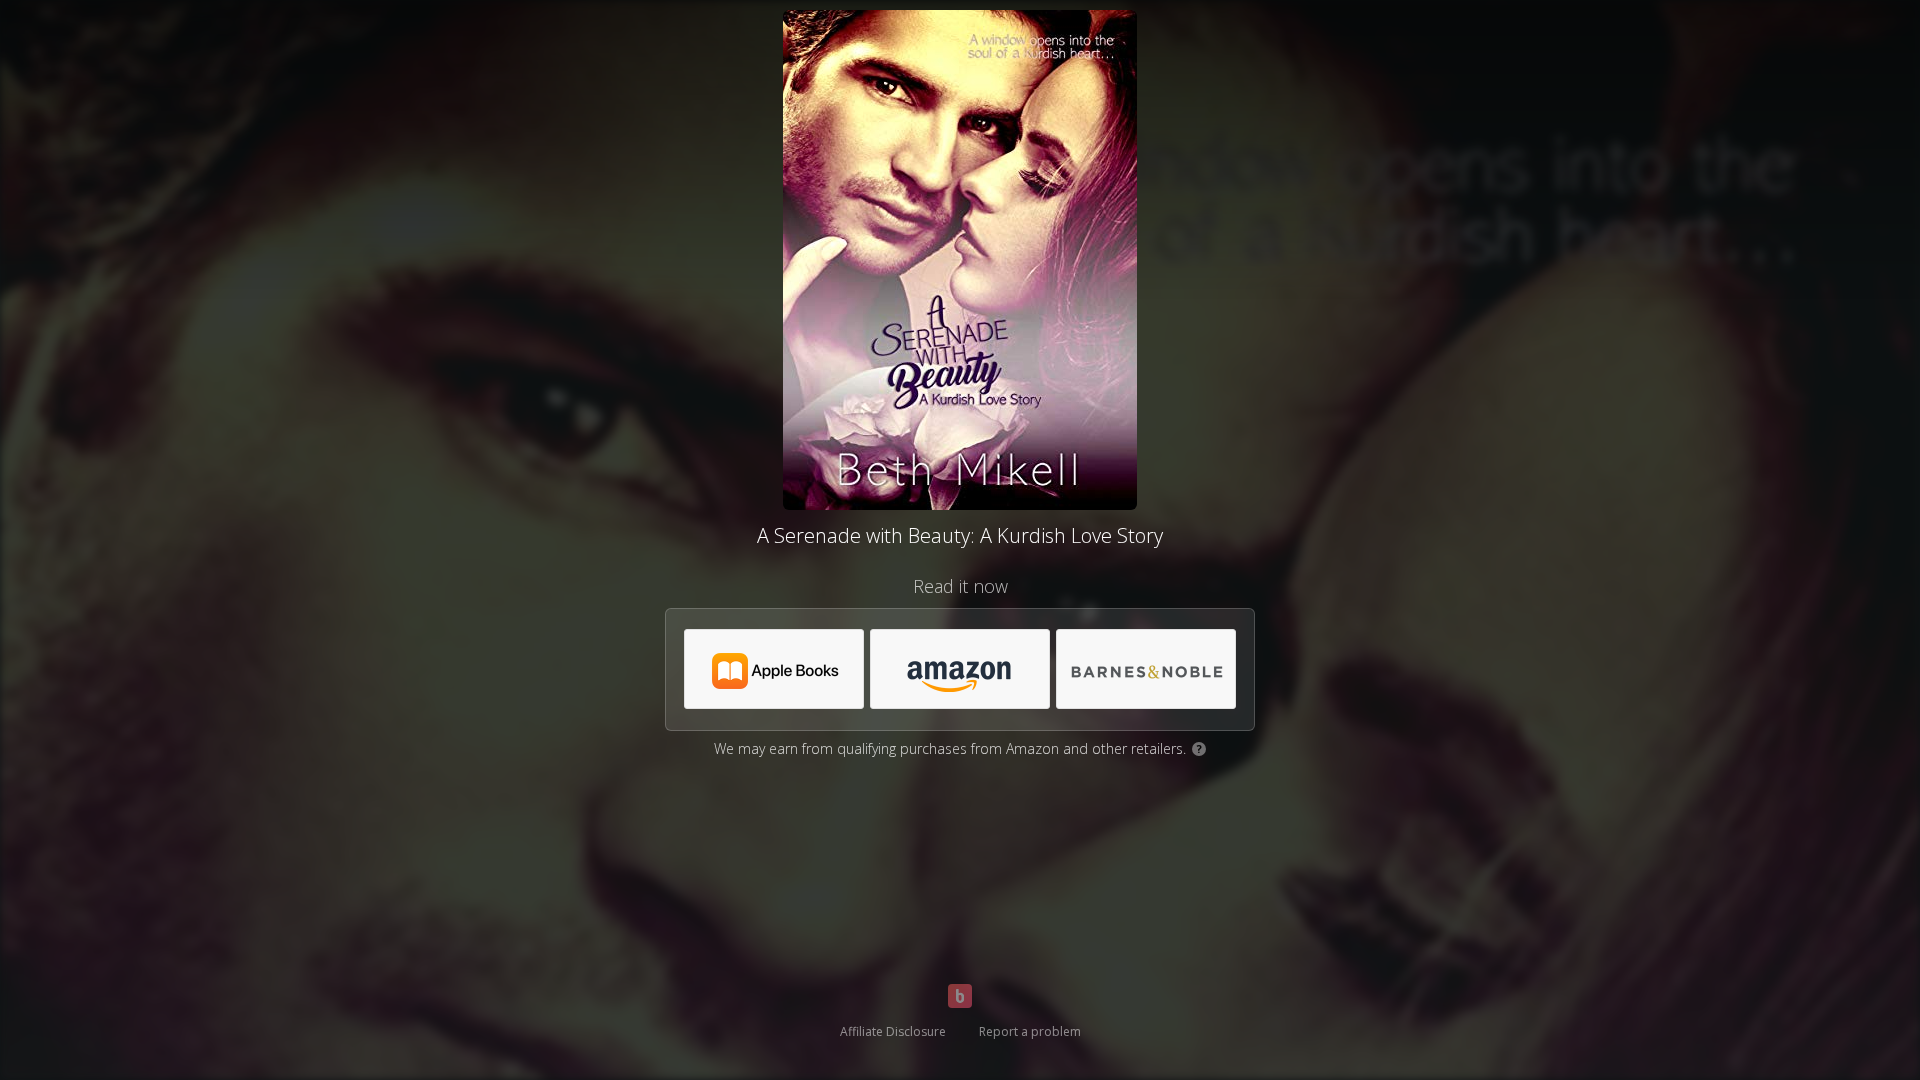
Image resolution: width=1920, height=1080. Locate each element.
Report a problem (1030, 1031)
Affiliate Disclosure (893, 1031)
